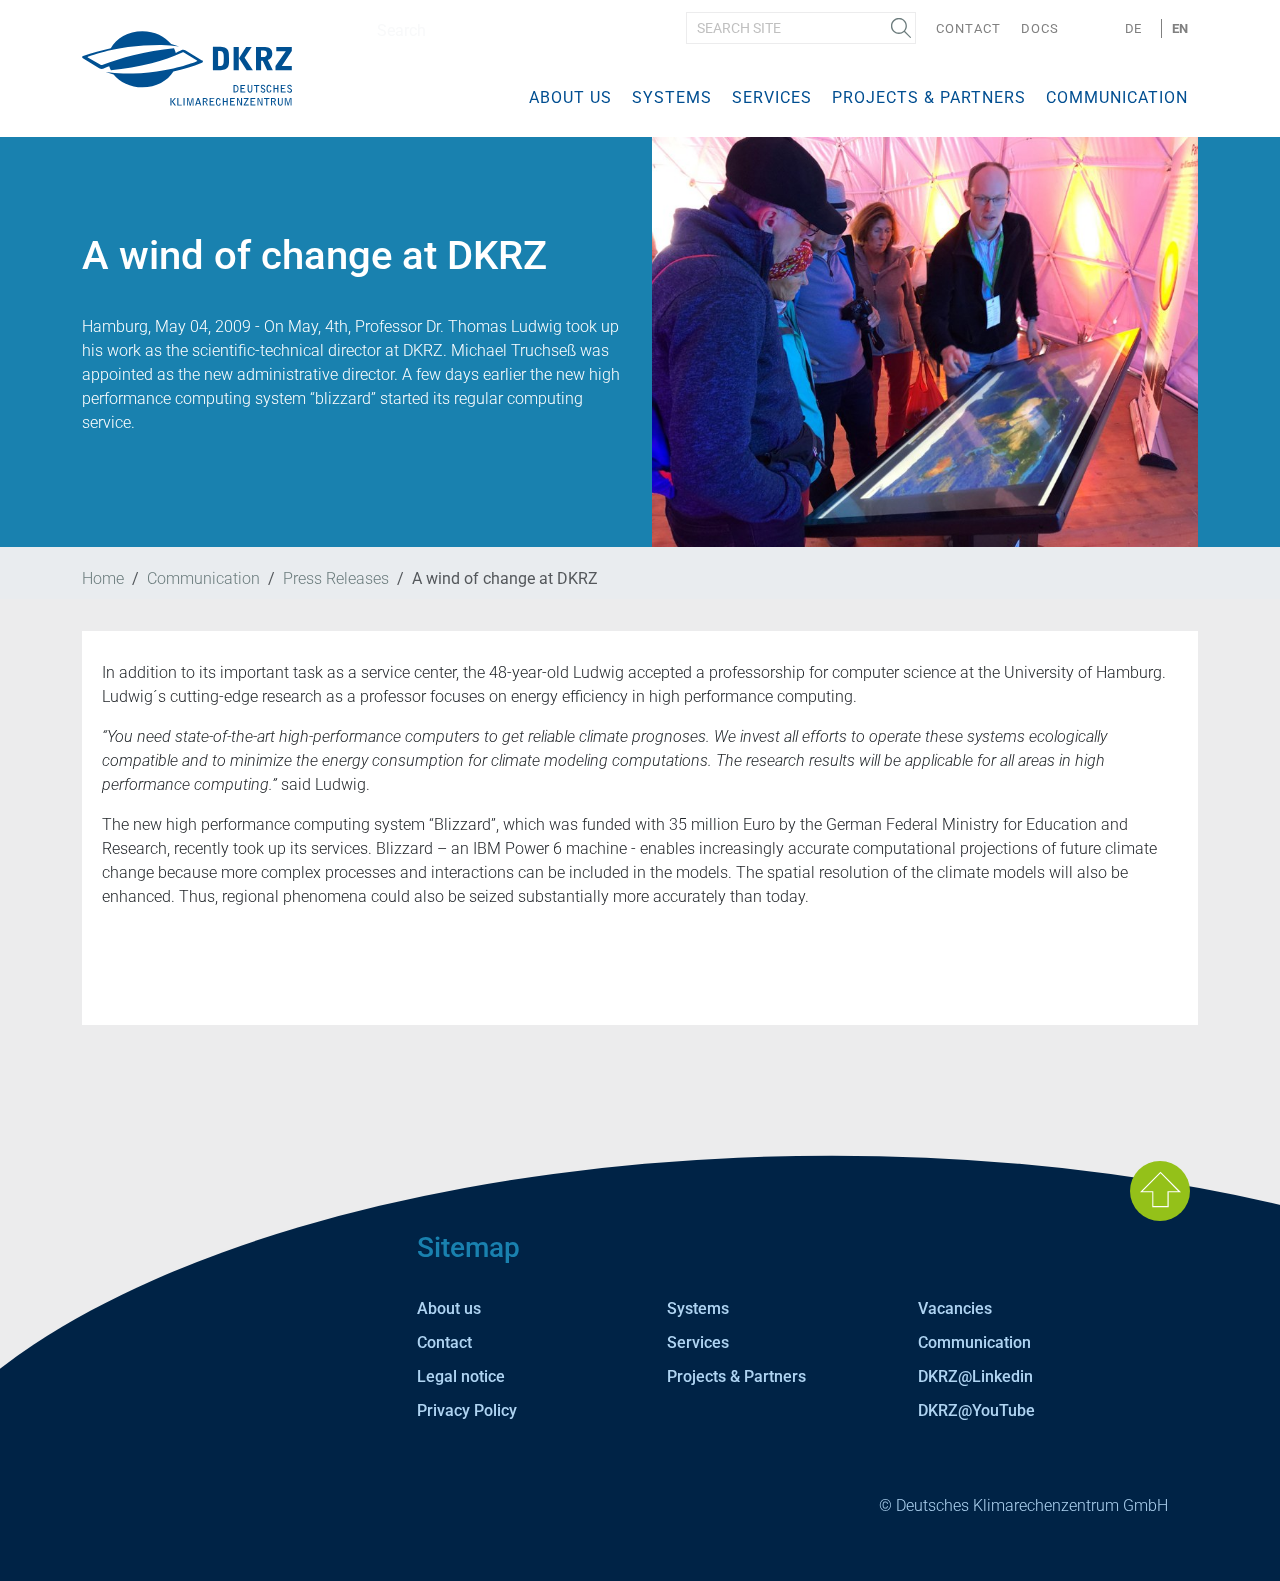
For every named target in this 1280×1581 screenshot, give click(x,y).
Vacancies (955, 1308)
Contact (968, 28)
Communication (1117, 97)
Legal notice (461, 1376)
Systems (672, 97)
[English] (187, 67)
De (1133, 28)
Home (103, 578)
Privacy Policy (467, 1410)
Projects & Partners (929, 97)
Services (772, 97)
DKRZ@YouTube (976, 1410)
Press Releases (336, 578)
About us (570, 97)
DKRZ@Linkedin (975, 1376)
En (1180, 28)
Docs (1040, 28)
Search (901, 28)
